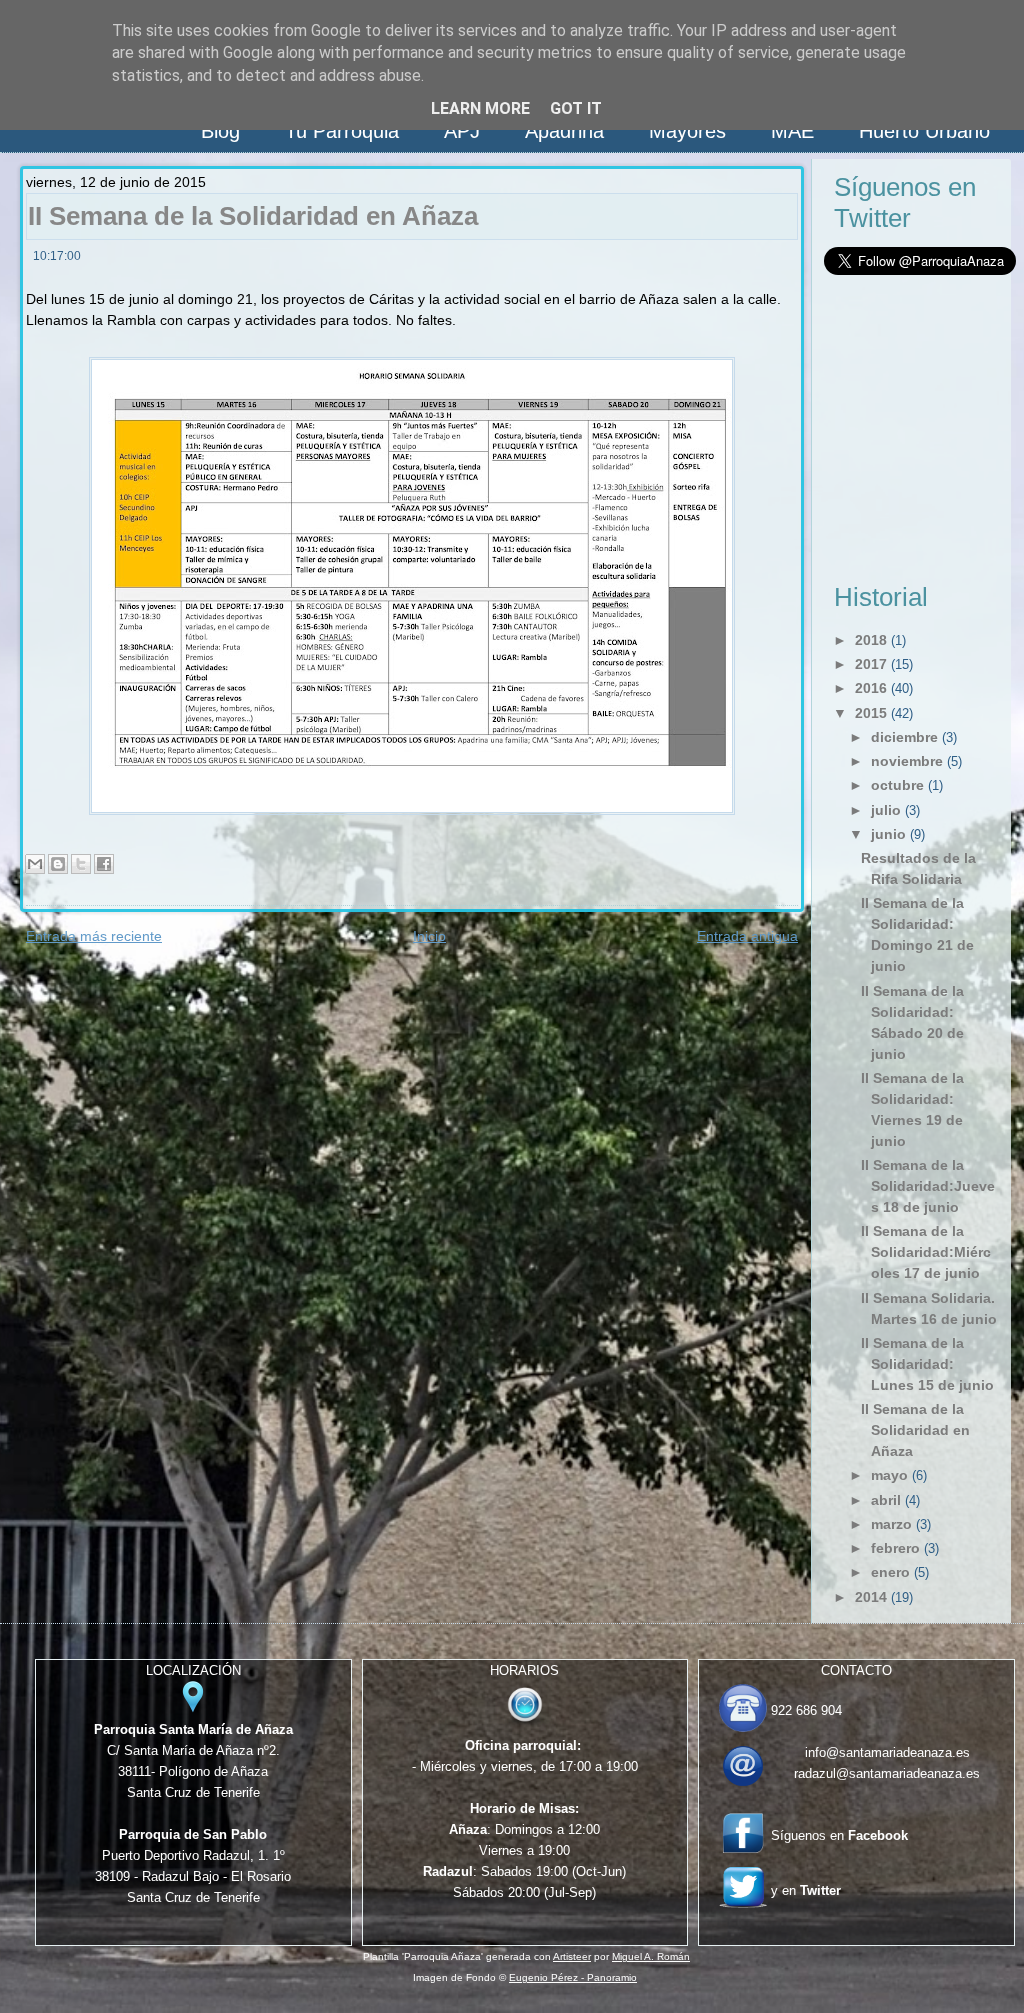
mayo (889, 1475)
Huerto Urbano (924, 131)
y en (806, 1890)
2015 (871, 713)
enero (890, 1572)
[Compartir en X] (81, 864)
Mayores (687, 131)
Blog (220, 131)
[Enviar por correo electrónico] (35, 864)
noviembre (907, 761)
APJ (462, 131)
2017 (871, 664)
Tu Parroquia (342, 131)
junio (888, 834)
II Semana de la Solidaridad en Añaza (253, 216)
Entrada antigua (747, 936)
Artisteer (572, 1956)
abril (886, 1500)
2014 (871, 1597)
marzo (891, 1524)
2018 (871, 640)
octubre (897, 785)
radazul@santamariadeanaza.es (887, 1773)
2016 (871, 688)
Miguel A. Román (651, 1956)
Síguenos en (839, 1835)
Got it (576, 108)
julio (886, 810)
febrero (895, 1548)
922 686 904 (806, 1710)
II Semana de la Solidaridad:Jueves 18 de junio (928, 1186)
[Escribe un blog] (58, 864)
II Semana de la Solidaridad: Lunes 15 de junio (927, 1364)
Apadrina (564, 131)
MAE (792, 131)
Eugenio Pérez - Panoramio (573, 1977)
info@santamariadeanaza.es (887, 1752)
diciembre (904, 737)
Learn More (480, 108)
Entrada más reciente (94, 936)
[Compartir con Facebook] (104, 864)
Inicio (429, 936)
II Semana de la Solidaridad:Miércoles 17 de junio (926, 1252)
